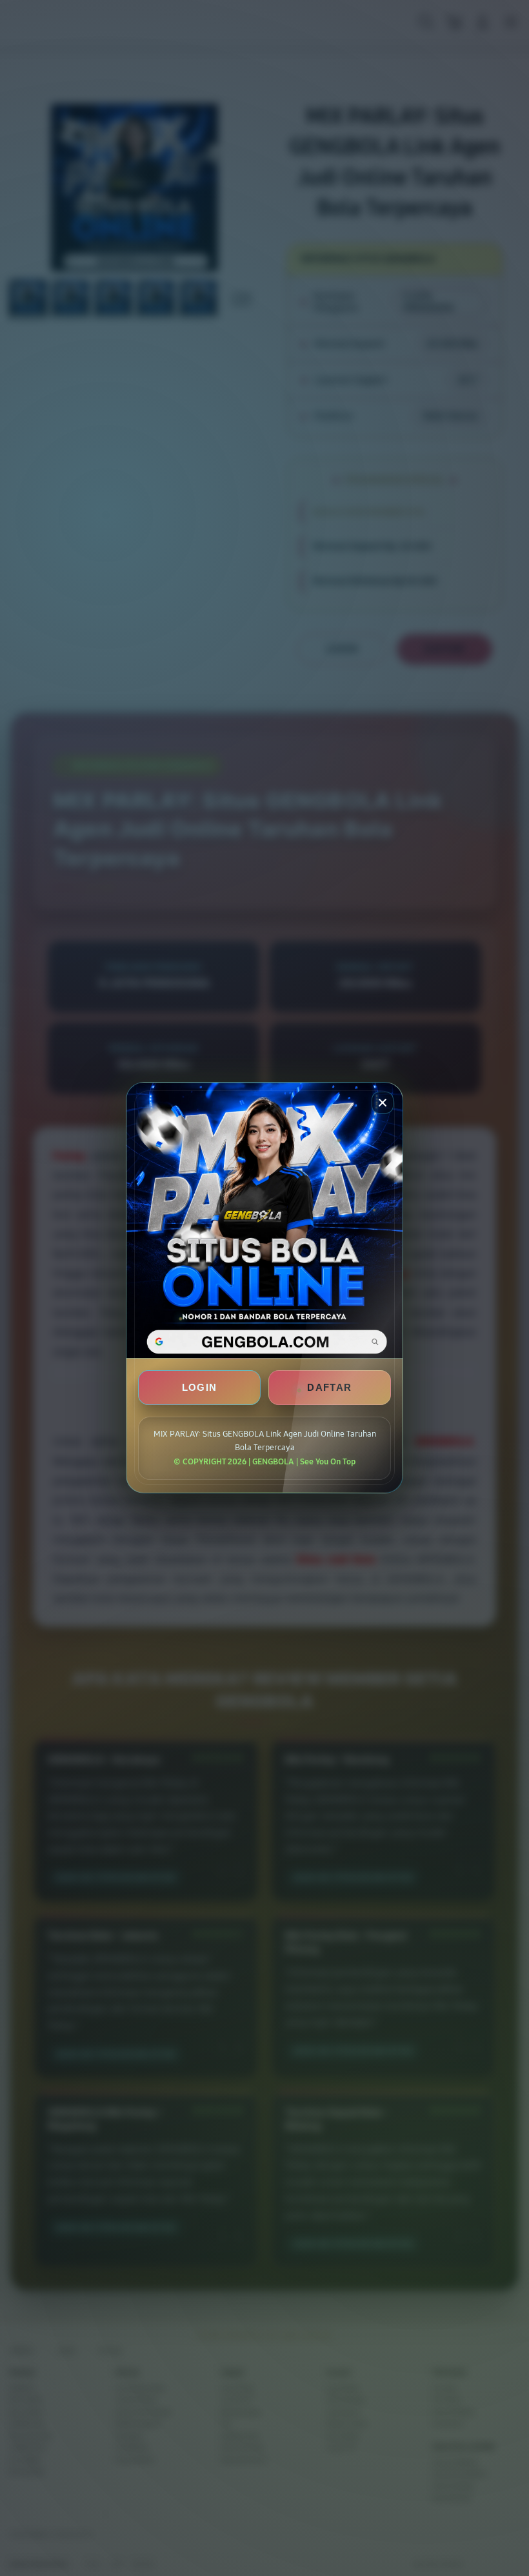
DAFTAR (329, 1388)
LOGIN (200, 1388)
